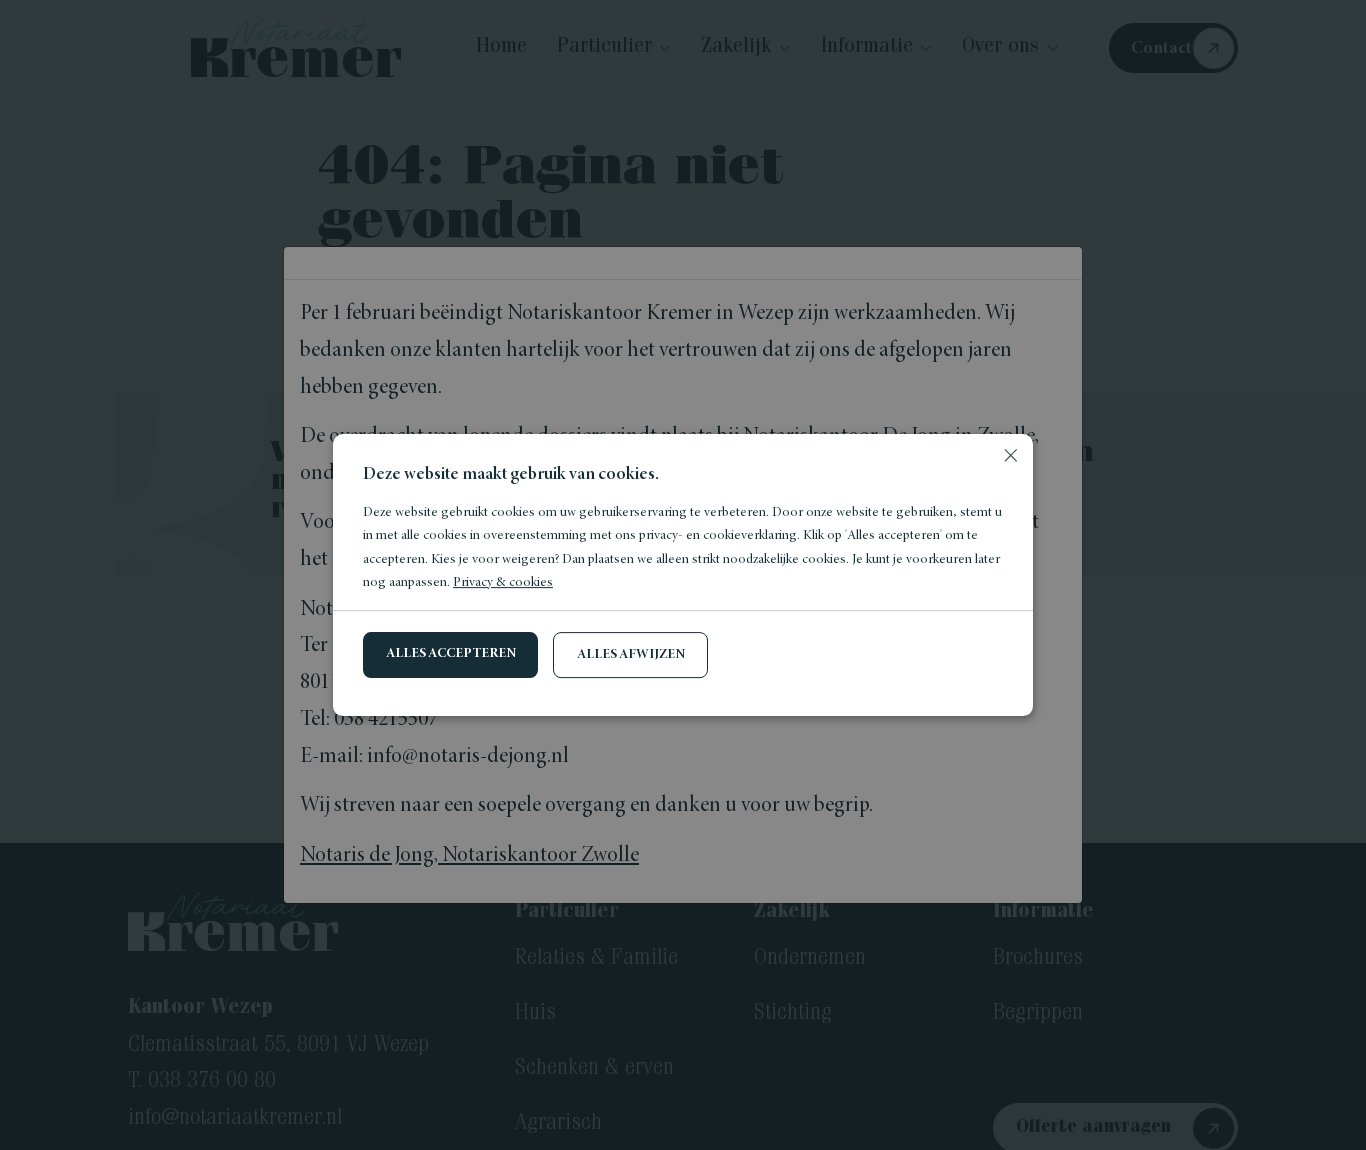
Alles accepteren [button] (451, 654)
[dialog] (683, 575)
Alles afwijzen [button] (631, 655)
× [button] (1010, 456)
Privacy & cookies (503, 583)
